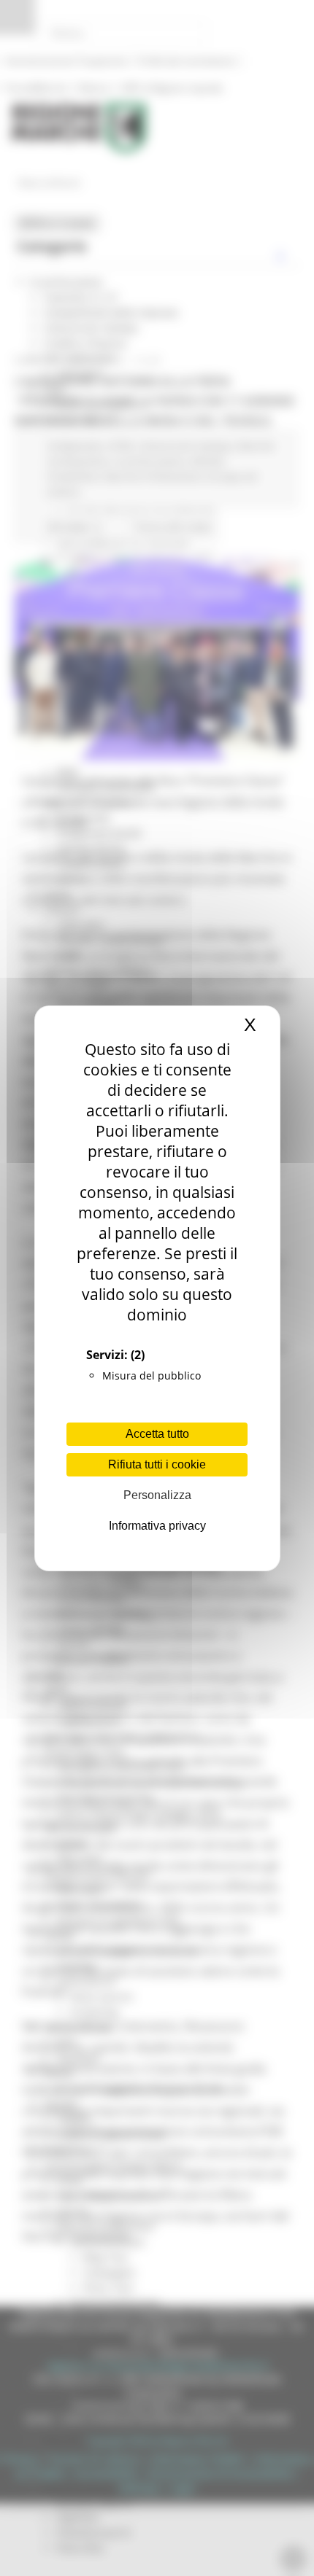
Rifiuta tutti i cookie (157, 1464)
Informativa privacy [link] (157, 1526)
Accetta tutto (157, 1434)
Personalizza (157, 1495)
